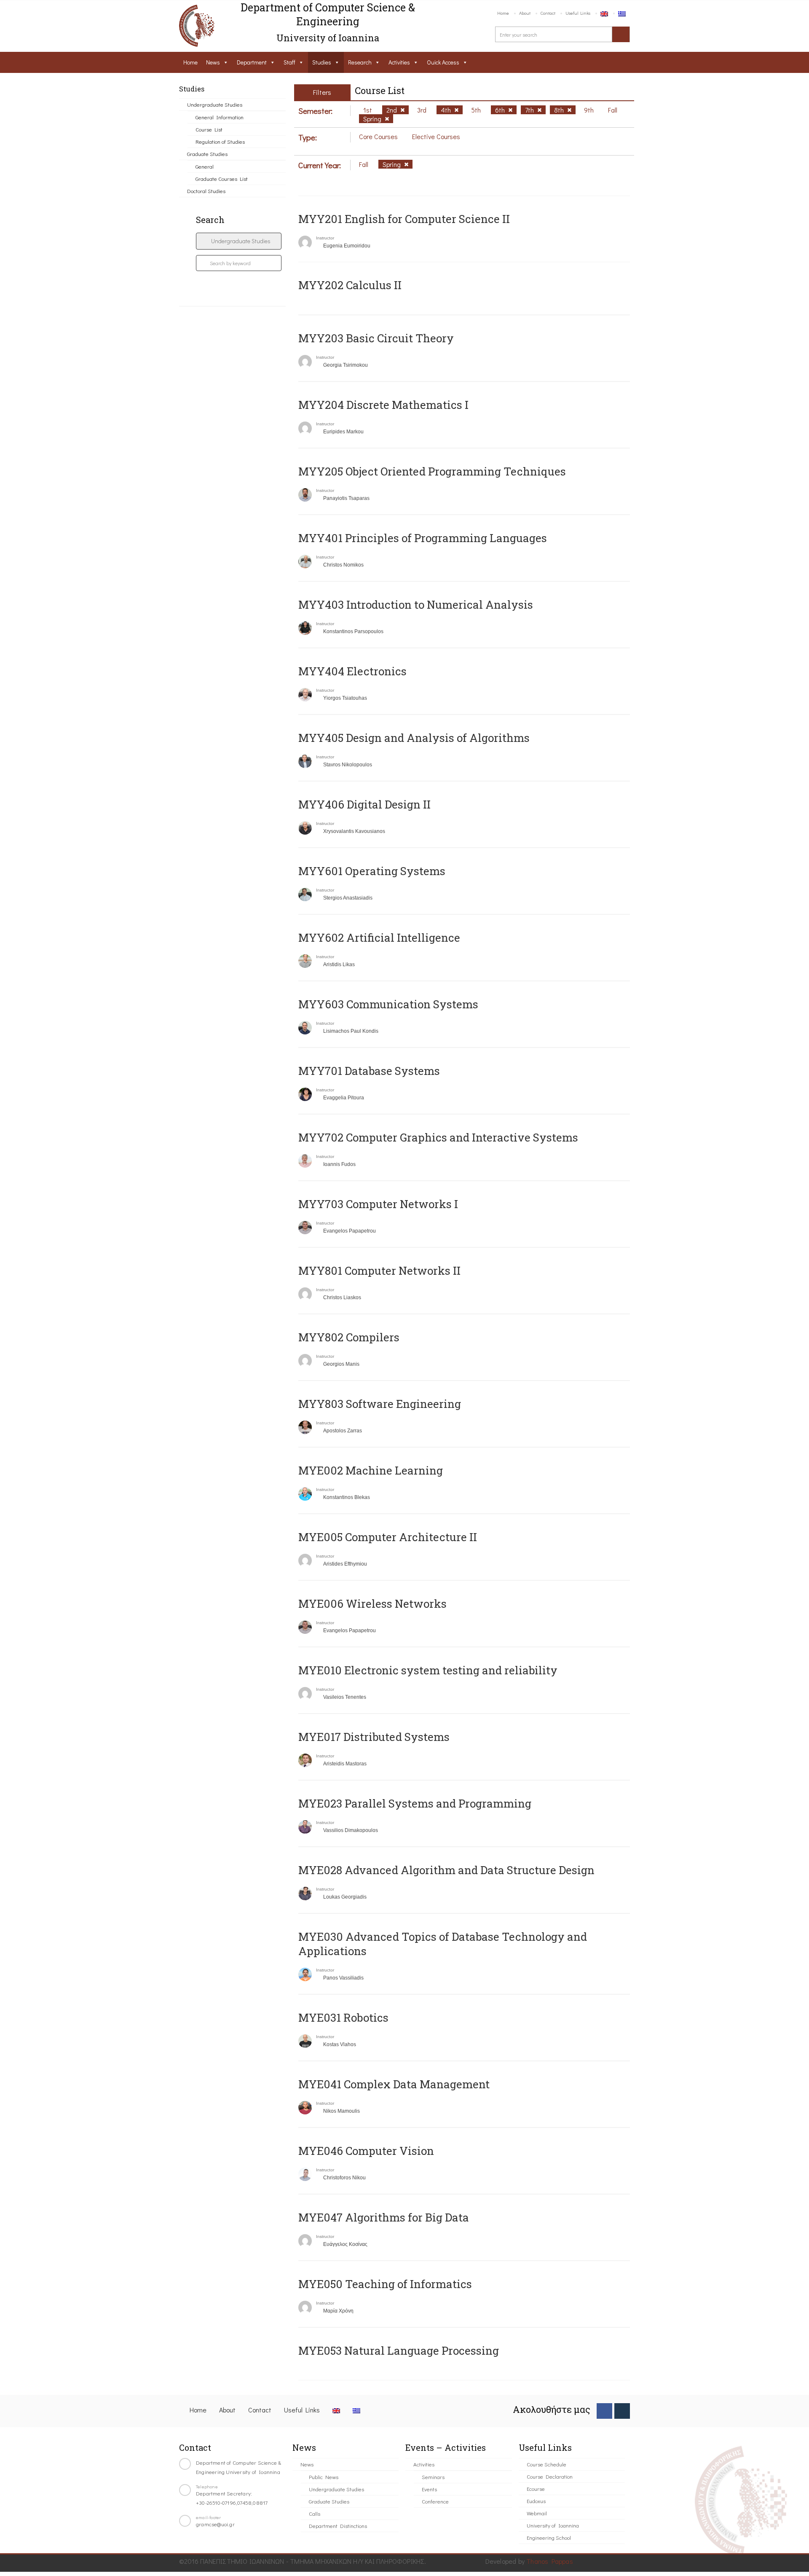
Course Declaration (550, 2476)
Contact (548, 13)
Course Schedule (546, 2464)
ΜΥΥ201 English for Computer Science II (404, 219)
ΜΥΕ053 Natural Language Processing (399, 2350)
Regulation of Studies (220, 141)
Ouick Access (443, 62)
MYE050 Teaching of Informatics (385, 2284)
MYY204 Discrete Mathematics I (383, 405)
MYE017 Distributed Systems (374, 1737)
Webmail (537, 2513)
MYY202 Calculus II (350, 285)
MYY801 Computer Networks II (379, 1271)
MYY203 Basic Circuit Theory (376, 338)
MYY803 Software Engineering (380, 1404)
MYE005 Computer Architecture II (388, 1537)
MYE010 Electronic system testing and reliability (428, 1670)
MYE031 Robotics (343, 2017)
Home (503, 13)
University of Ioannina (553, 2525)
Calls (315, 2513)
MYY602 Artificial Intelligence (379, 937)
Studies (322, 62)
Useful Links (578, 13)
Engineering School (549, 2537)
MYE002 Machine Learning (371, 1470)
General (205, 166)
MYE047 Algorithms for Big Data (384, 2217)
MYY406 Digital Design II (364, 804)
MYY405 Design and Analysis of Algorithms (414, 738)
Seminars (433, 2477)
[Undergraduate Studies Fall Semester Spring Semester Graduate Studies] (239, 241)
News (213, 62)
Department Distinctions (338, 2526)
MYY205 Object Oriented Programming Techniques (432, 471)
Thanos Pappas (550, 2561)
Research (360, 62)
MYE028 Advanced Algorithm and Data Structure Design (446, 1870)
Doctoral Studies (206, 191)
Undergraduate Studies (215, 104)
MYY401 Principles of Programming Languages (423, 538)
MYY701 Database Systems (369, 1071)
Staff (289, 62)
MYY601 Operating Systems (372, 871)
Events (429, 2489)
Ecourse (536, 2489)
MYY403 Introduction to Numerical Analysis (416, 604)
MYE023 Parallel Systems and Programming (415, 1803)
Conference (435, 2501)
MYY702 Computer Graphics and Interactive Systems (438, 1137)
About (525, 13)
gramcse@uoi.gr (215, 2524)
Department (252, 62)
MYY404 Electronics (352, 671)
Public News (324, 2477)
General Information (220, 117)
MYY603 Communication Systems (388, 1004)
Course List (209, 129)
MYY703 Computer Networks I (378, 1204)
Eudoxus (536, 2501)
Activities (399, 62)
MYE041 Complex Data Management (394, 2084)
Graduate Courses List (222, 179)
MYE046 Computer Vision (366, 2151)
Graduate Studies (207, 154)
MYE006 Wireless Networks (372, 1604)
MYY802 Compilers (349, 1337)
